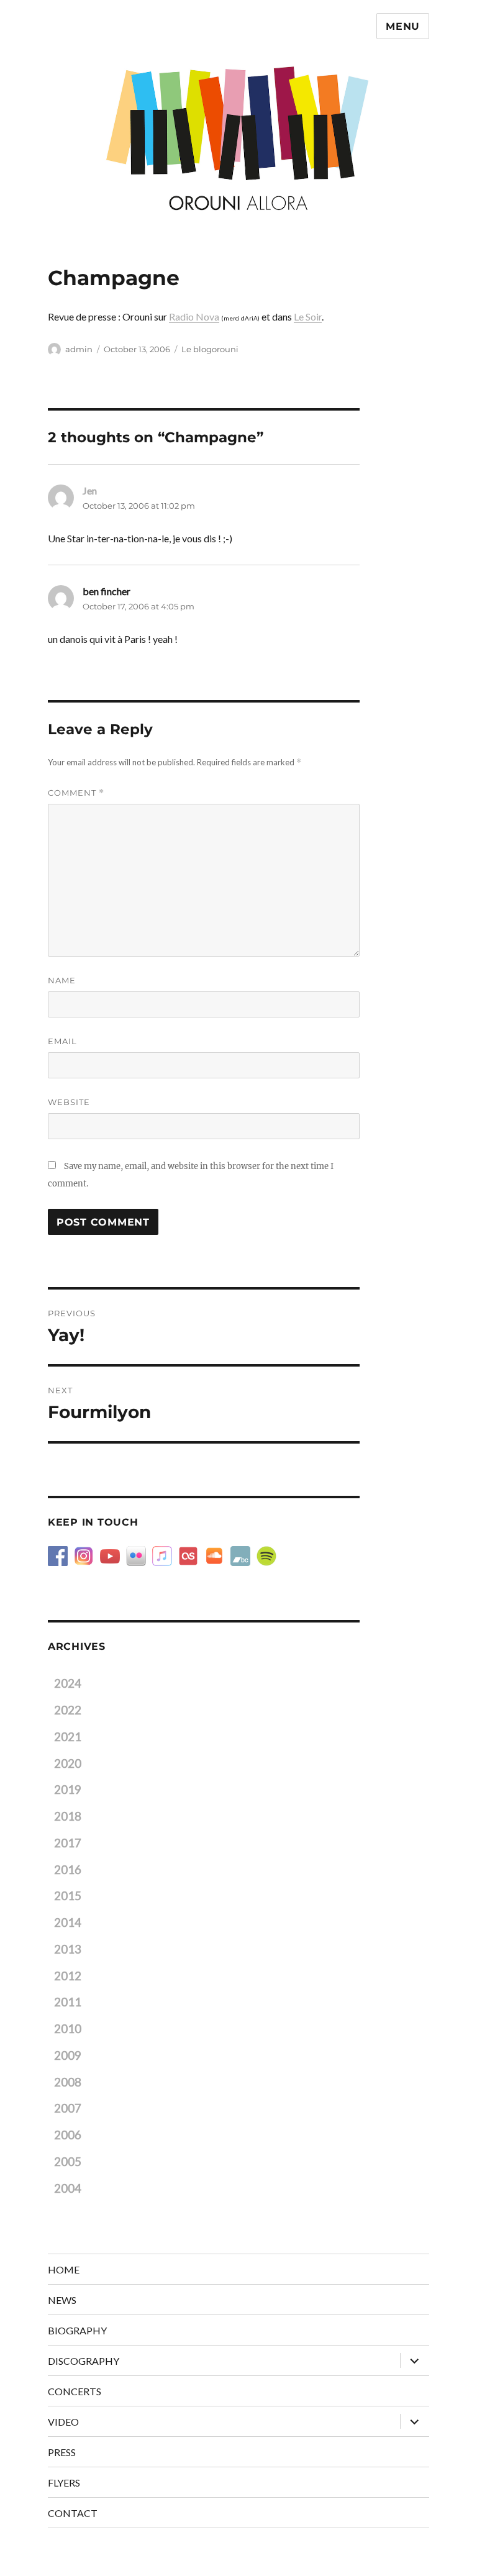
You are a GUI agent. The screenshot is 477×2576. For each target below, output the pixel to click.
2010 (68, 2029)
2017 (68, 1843)
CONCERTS (75, 2391)
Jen (90, 490)
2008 (68, 2082)
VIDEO (63, 2422)
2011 (68, 2002)
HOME (64, 2269)
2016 (68, 1870)
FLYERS (64, 2483)
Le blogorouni (210, 349)
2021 (68, 1737)
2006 (68, 2135)
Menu (403, 26)
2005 (68, 2162)
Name (62, 980)
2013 (68, 1949)
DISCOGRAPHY (84, 2361)
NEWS (62, 2300)
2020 (68, 1764)
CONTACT (73, 2513)
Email (62, 1041)
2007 (68, 2108)
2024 (68, 1683)
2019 (68, 1790)
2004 (68, 2188)
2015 (68, 1896)
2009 (68, 2055)
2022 (68, 1710)
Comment (76, 793)
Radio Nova (194, 316)
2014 (68, 1923)
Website (69, 1102)
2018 (68, 1816)
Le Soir (308, 316)
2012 (68, 1976)
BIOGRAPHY (77, 2330)
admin (79, 349)
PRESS (62, 2452)
